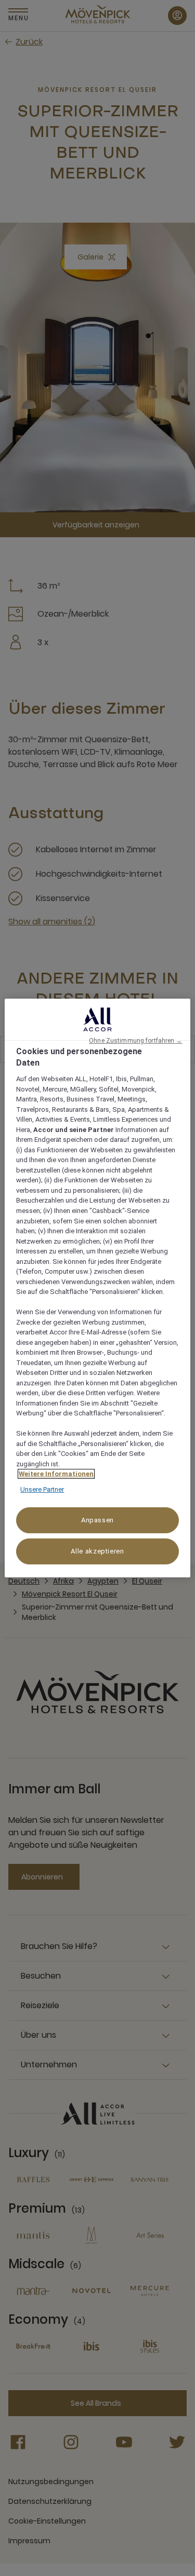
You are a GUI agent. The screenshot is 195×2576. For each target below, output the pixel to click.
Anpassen (97, 1520)
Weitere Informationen (56, 1474)
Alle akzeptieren (97, 1551)
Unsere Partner (42, 1489)
